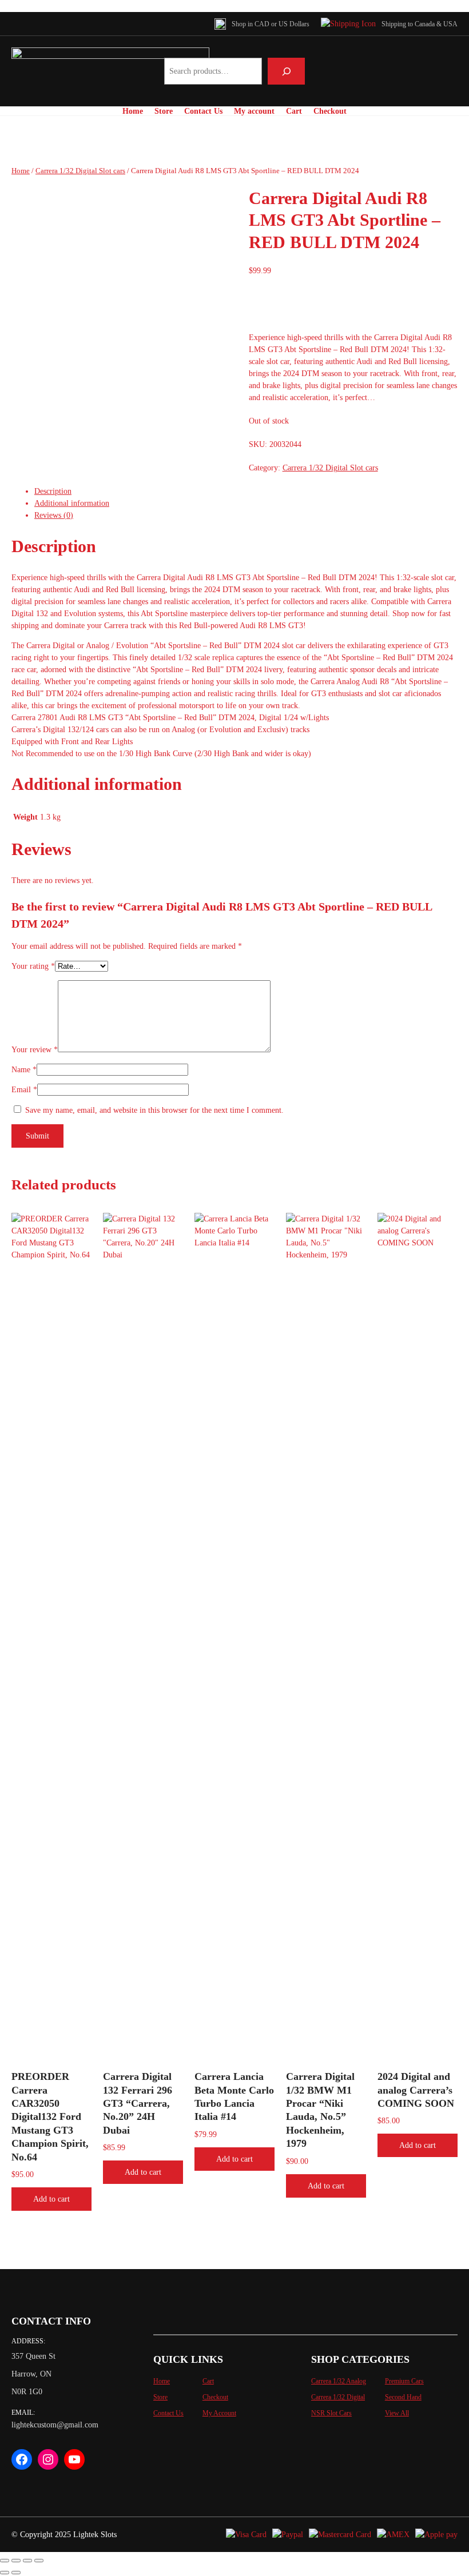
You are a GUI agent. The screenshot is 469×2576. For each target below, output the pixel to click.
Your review (35, 1050)
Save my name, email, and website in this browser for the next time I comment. (154, 1110)
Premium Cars (404, 2381)
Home (21, 171)
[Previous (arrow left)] (5, 2573)
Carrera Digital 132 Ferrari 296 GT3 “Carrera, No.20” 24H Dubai (138, 2103)
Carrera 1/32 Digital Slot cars (80, 171)
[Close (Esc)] (39, 2561)
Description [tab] (53, 491)
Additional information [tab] (72, 503)
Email (24, 1090)
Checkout (215, 2397)
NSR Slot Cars (331, 2413)
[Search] (286, 71)
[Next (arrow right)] (16, 2573)
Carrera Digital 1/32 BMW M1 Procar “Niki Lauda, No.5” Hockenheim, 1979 (320, 2110)
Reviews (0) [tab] (54, 515)
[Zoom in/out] (5, 2561)
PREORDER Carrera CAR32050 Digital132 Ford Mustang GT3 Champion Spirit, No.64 (50, 2116)
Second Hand (403, 2397)
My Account (219, 2413)
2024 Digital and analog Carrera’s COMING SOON (416, 2090)
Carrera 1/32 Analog (339, 2381)
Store (160, 2397)
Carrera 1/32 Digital (338, 2397)
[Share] (27, 2561)
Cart (208, 2381)
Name (24, 1070)
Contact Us (168, 2413)
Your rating (33, 966)
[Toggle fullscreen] (16, 2561)
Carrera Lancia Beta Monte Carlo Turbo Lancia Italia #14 (234, 2096)
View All (397, 2413)
